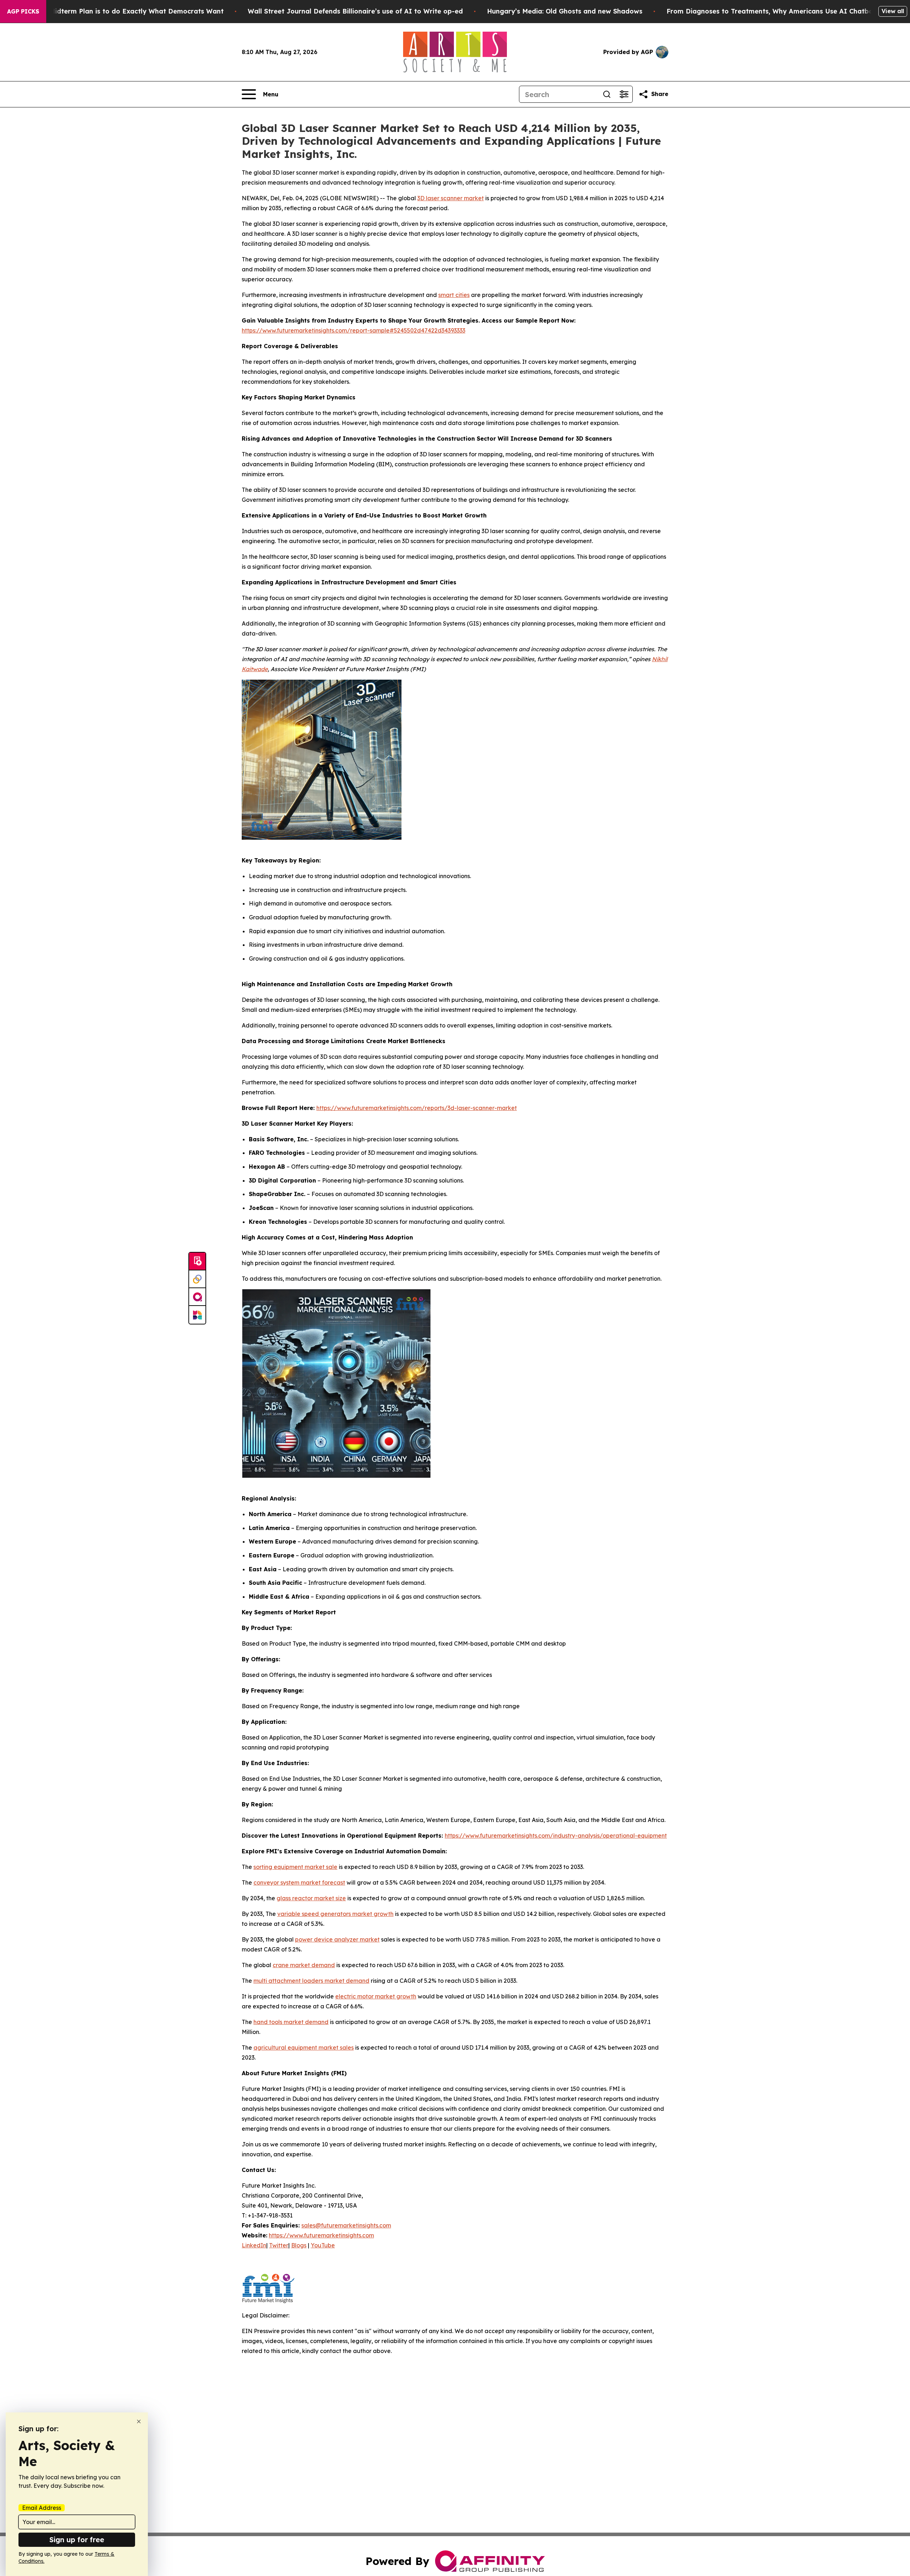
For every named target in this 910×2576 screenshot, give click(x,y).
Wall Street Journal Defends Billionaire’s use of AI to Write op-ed (355, 11)
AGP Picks (23, 11)
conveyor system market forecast (299, 1882)
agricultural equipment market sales (304, 2047)
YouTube (323, 2245)
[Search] (607, 94)
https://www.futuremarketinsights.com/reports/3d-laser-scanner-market (417, 1108)
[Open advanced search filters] (624, 94)
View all (893, 11)
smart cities (454, 295)
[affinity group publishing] (197, 1297)
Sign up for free (77, 2540)
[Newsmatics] (197, 1315)
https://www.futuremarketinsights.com (321, 2235)
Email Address (42, 2508)
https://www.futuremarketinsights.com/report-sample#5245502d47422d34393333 (354, 330)
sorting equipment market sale (295, 1867)
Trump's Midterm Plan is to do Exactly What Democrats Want (123, 11)
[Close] (139, 2421)
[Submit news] (197, 1262)
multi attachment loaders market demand (311, 1981)
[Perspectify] (197, 1279)
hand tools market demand (291, 2022)
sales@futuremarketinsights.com (346, 2225)
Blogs (299, 2245)
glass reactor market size (311, 1898)
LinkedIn (254, 2245)
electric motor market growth (376, 1996)
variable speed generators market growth (335, 1914)
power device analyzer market (337, 1939)
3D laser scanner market (451, 198)
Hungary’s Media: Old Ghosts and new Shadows (565, 11)
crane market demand (304, 1965)
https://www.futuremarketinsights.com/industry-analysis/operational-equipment (556, 1836)
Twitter (279, 2245)
